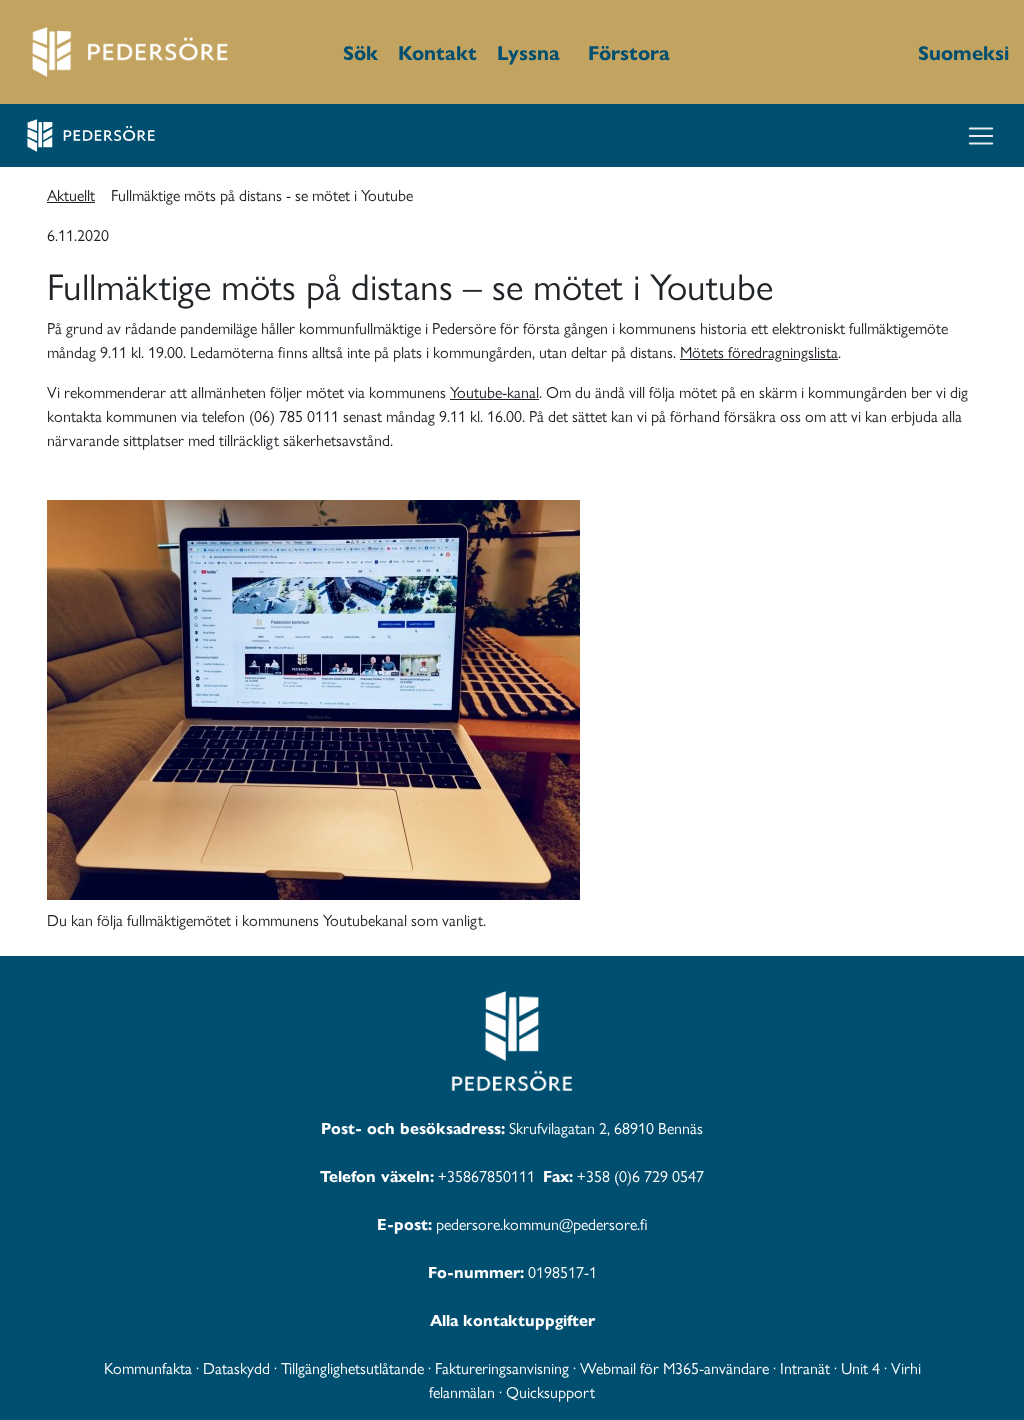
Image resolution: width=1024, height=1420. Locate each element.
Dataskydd (236, 1367)
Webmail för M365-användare (674, 1367)
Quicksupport (550, 1391)
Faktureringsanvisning (502, 1367)
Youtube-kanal (494, 391)
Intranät (805, 1367)
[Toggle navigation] (981, 136)
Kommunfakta (148, 1367)
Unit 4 (860, 1367)
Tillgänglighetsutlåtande (352, 1367)
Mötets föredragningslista (759, 351)
